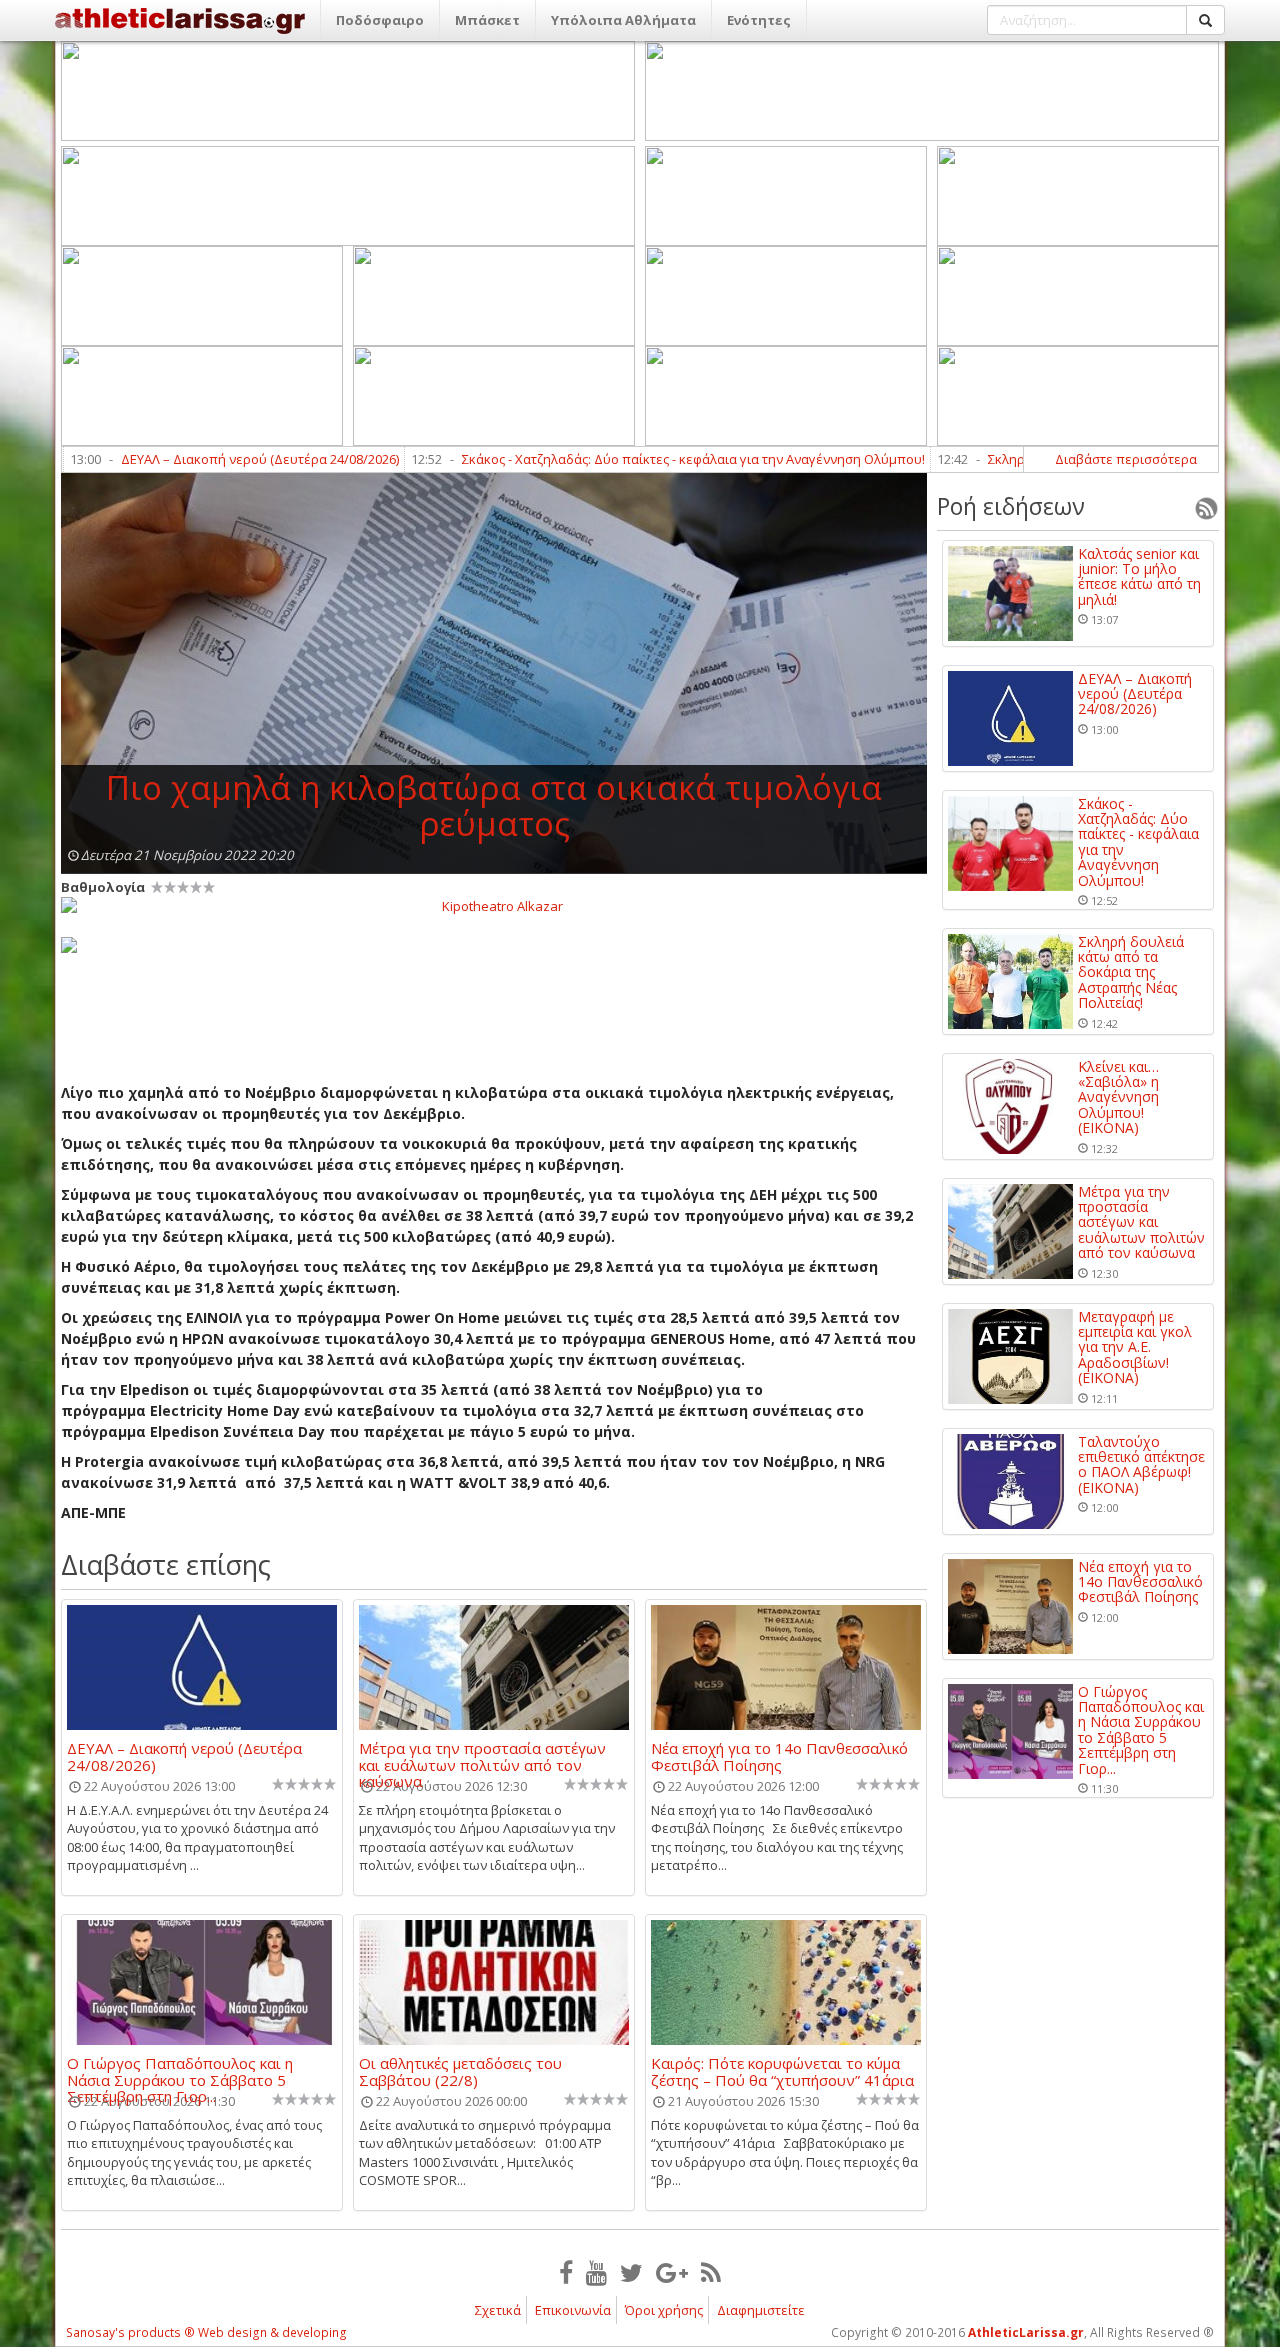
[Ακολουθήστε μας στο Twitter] (631, 2272)
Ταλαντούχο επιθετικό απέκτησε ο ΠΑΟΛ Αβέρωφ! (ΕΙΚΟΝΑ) (1141, 1465)
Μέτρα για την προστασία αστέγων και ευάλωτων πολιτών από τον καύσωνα (482, 1756)
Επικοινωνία (573, 2310)
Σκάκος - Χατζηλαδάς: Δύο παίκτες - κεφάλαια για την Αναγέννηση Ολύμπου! (620, 459)
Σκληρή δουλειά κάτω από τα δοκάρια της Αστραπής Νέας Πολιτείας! (1131, 972)
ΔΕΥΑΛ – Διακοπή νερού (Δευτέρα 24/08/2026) (187, 459)
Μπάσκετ (487, 20)
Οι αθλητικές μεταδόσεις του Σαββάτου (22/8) (460, 2071)
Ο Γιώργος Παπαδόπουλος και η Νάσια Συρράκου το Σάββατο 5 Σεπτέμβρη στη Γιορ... (180, 2071)
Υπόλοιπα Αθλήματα (623, 20)
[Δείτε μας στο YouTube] (596, 2272)
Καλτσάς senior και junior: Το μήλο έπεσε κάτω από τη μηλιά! (1139, 577)
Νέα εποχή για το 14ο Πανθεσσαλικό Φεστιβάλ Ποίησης (779, 1756)
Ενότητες (759, 20)
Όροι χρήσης (664, 2310)
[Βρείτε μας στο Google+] (672, 2272)
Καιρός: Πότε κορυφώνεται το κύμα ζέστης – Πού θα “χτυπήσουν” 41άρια (782, 2071)
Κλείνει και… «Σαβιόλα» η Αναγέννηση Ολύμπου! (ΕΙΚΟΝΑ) (1118, 1097)
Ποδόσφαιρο (380, 20)
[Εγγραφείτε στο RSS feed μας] (711, 2272)
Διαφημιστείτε (761, 2310)
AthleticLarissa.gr (1026, 2332)
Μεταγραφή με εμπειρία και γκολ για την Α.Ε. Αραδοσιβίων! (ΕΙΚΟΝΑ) (1135, 1347)
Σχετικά (498, 2310)
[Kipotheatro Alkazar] (494, 905)
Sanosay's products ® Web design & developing (206, 2332)
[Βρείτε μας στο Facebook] (566, 2272)
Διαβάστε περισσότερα (1126, 459)
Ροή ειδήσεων (1011, 506)
